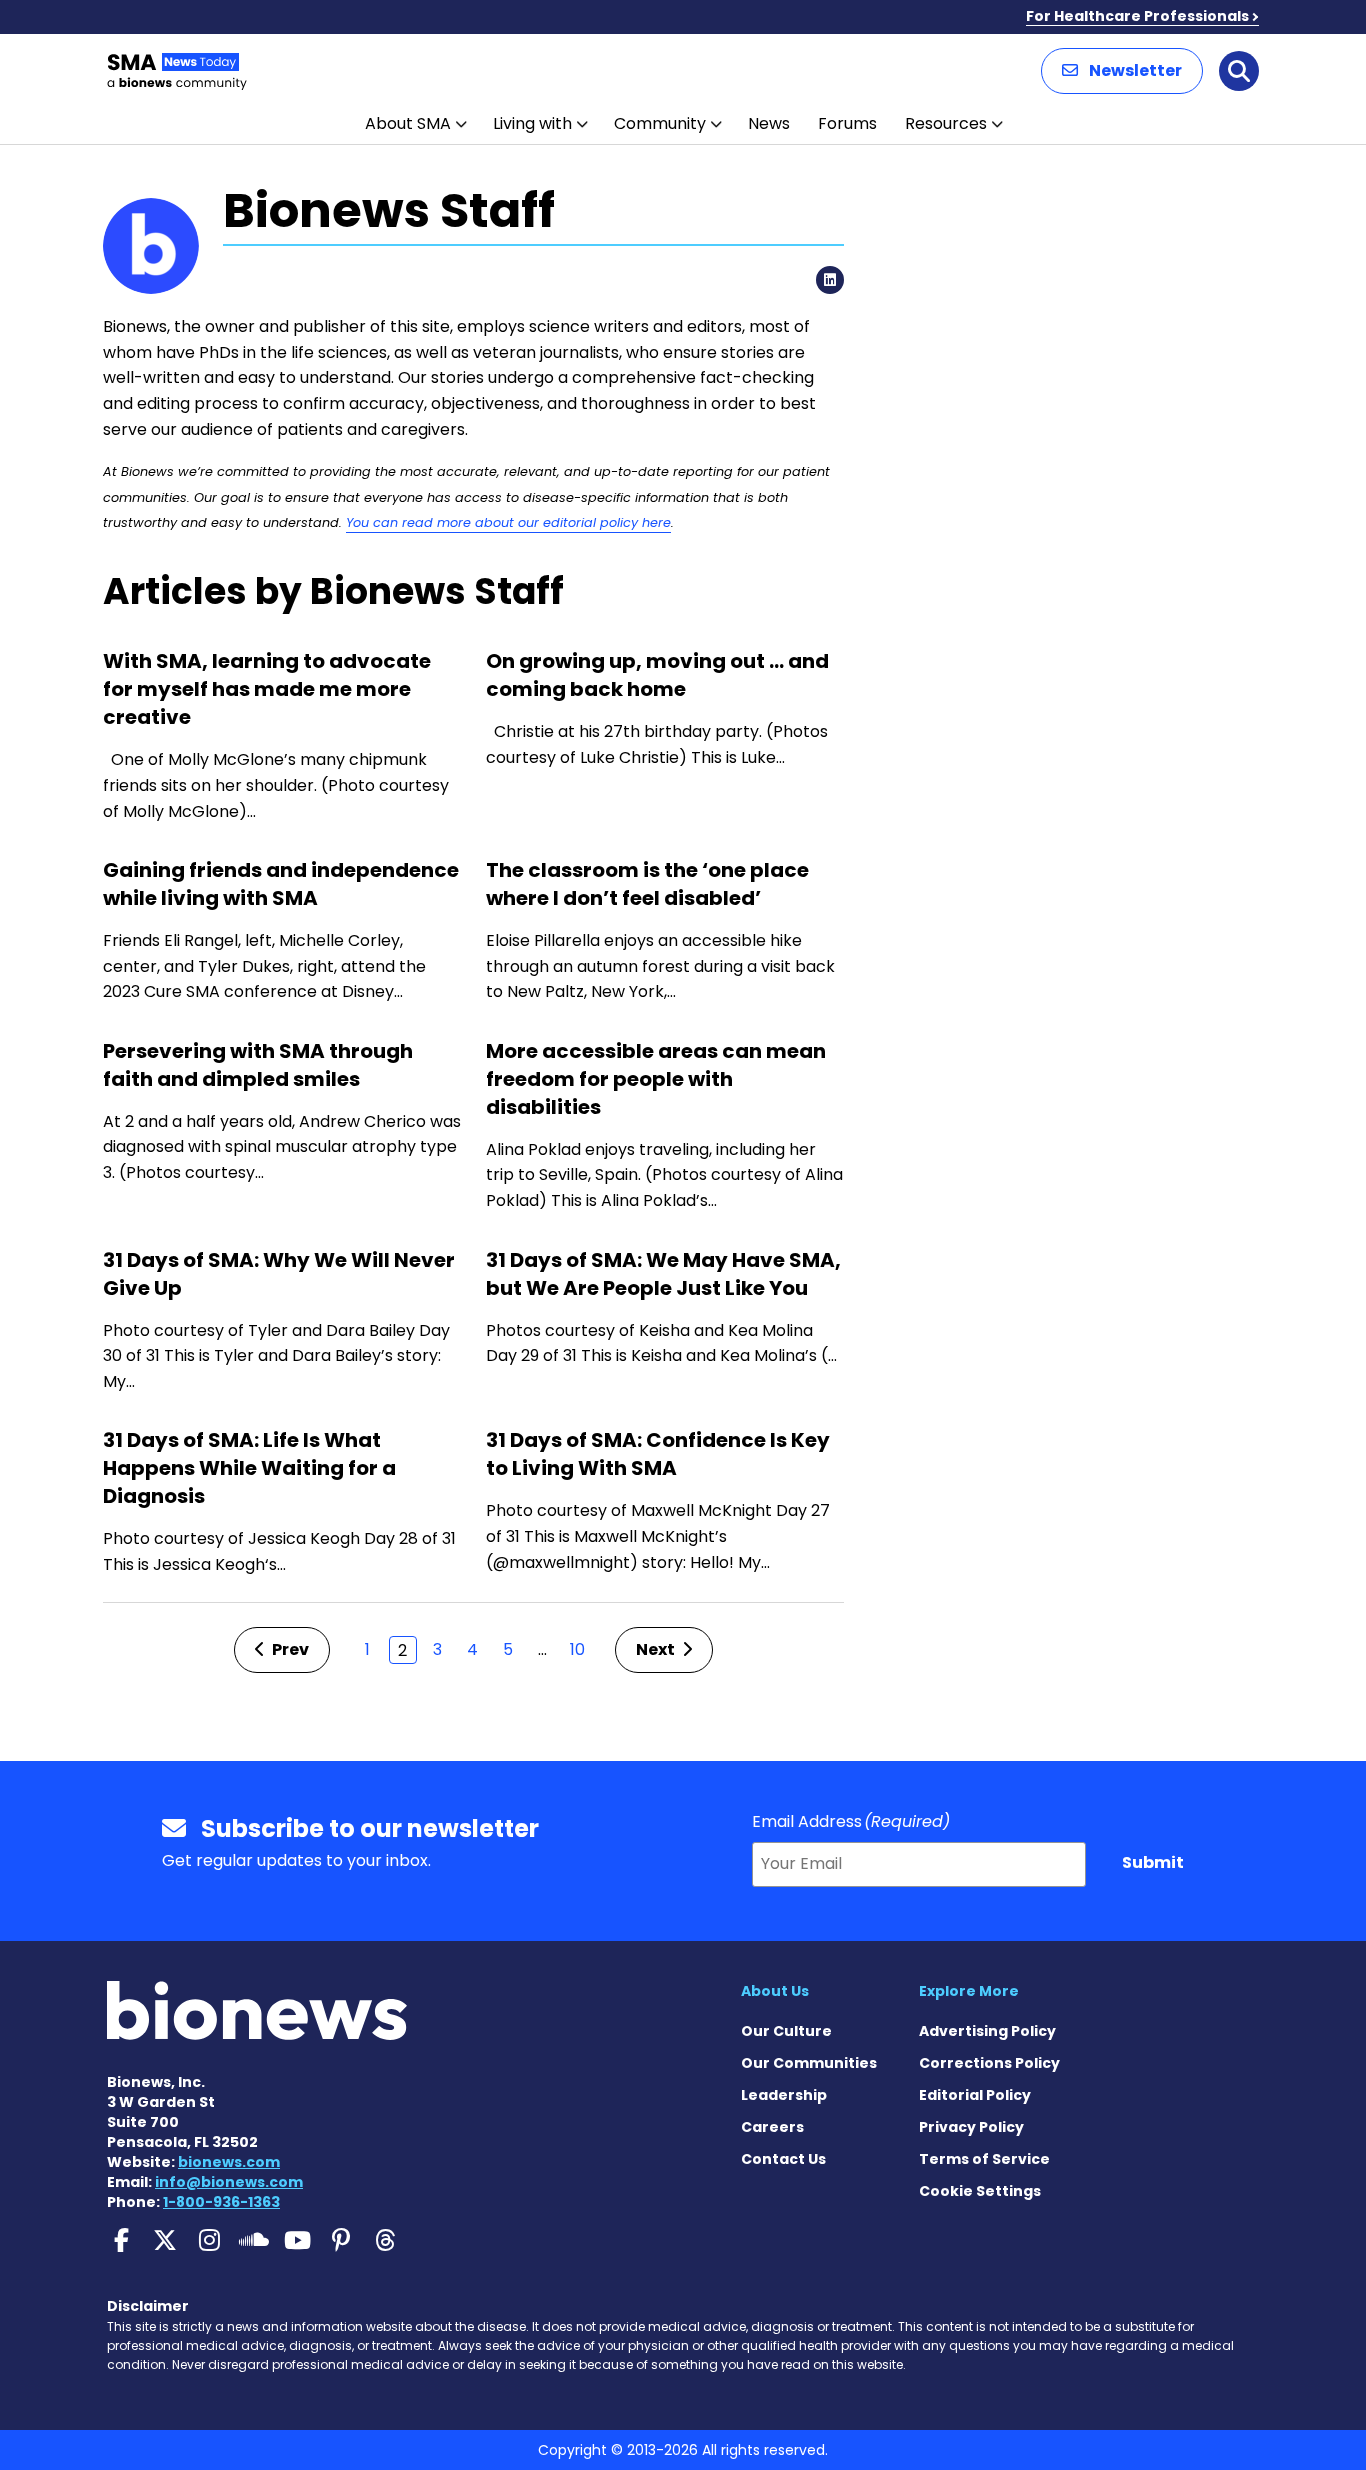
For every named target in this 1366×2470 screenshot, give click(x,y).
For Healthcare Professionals (1137, 16)
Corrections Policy (989, 2063)
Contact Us (783, 2159)
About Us (775, 1991)
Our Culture (786, 2031)
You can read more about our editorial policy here (508, 522)
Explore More (969, 1991)
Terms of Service (984, 2159)
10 (577, 1649)
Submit (1153, 1862)
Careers (772, 2127)
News (769, 123)
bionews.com (229, 2162)
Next (657, 1649)
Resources (946, 123)
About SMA (408, 123)
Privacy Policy (971, 2127)
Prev (289, 1649)
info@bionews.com (229, 2182)
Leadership (784, 2095)
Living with (532, 123)
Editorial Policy (975, 2095)
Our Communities (809, 2063)
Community (660, 123)
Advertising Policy (987, 2031)
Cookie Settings (980, 2191)
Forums (847, 123)
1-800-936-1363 (221, 2202)
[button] (1122, 71)
